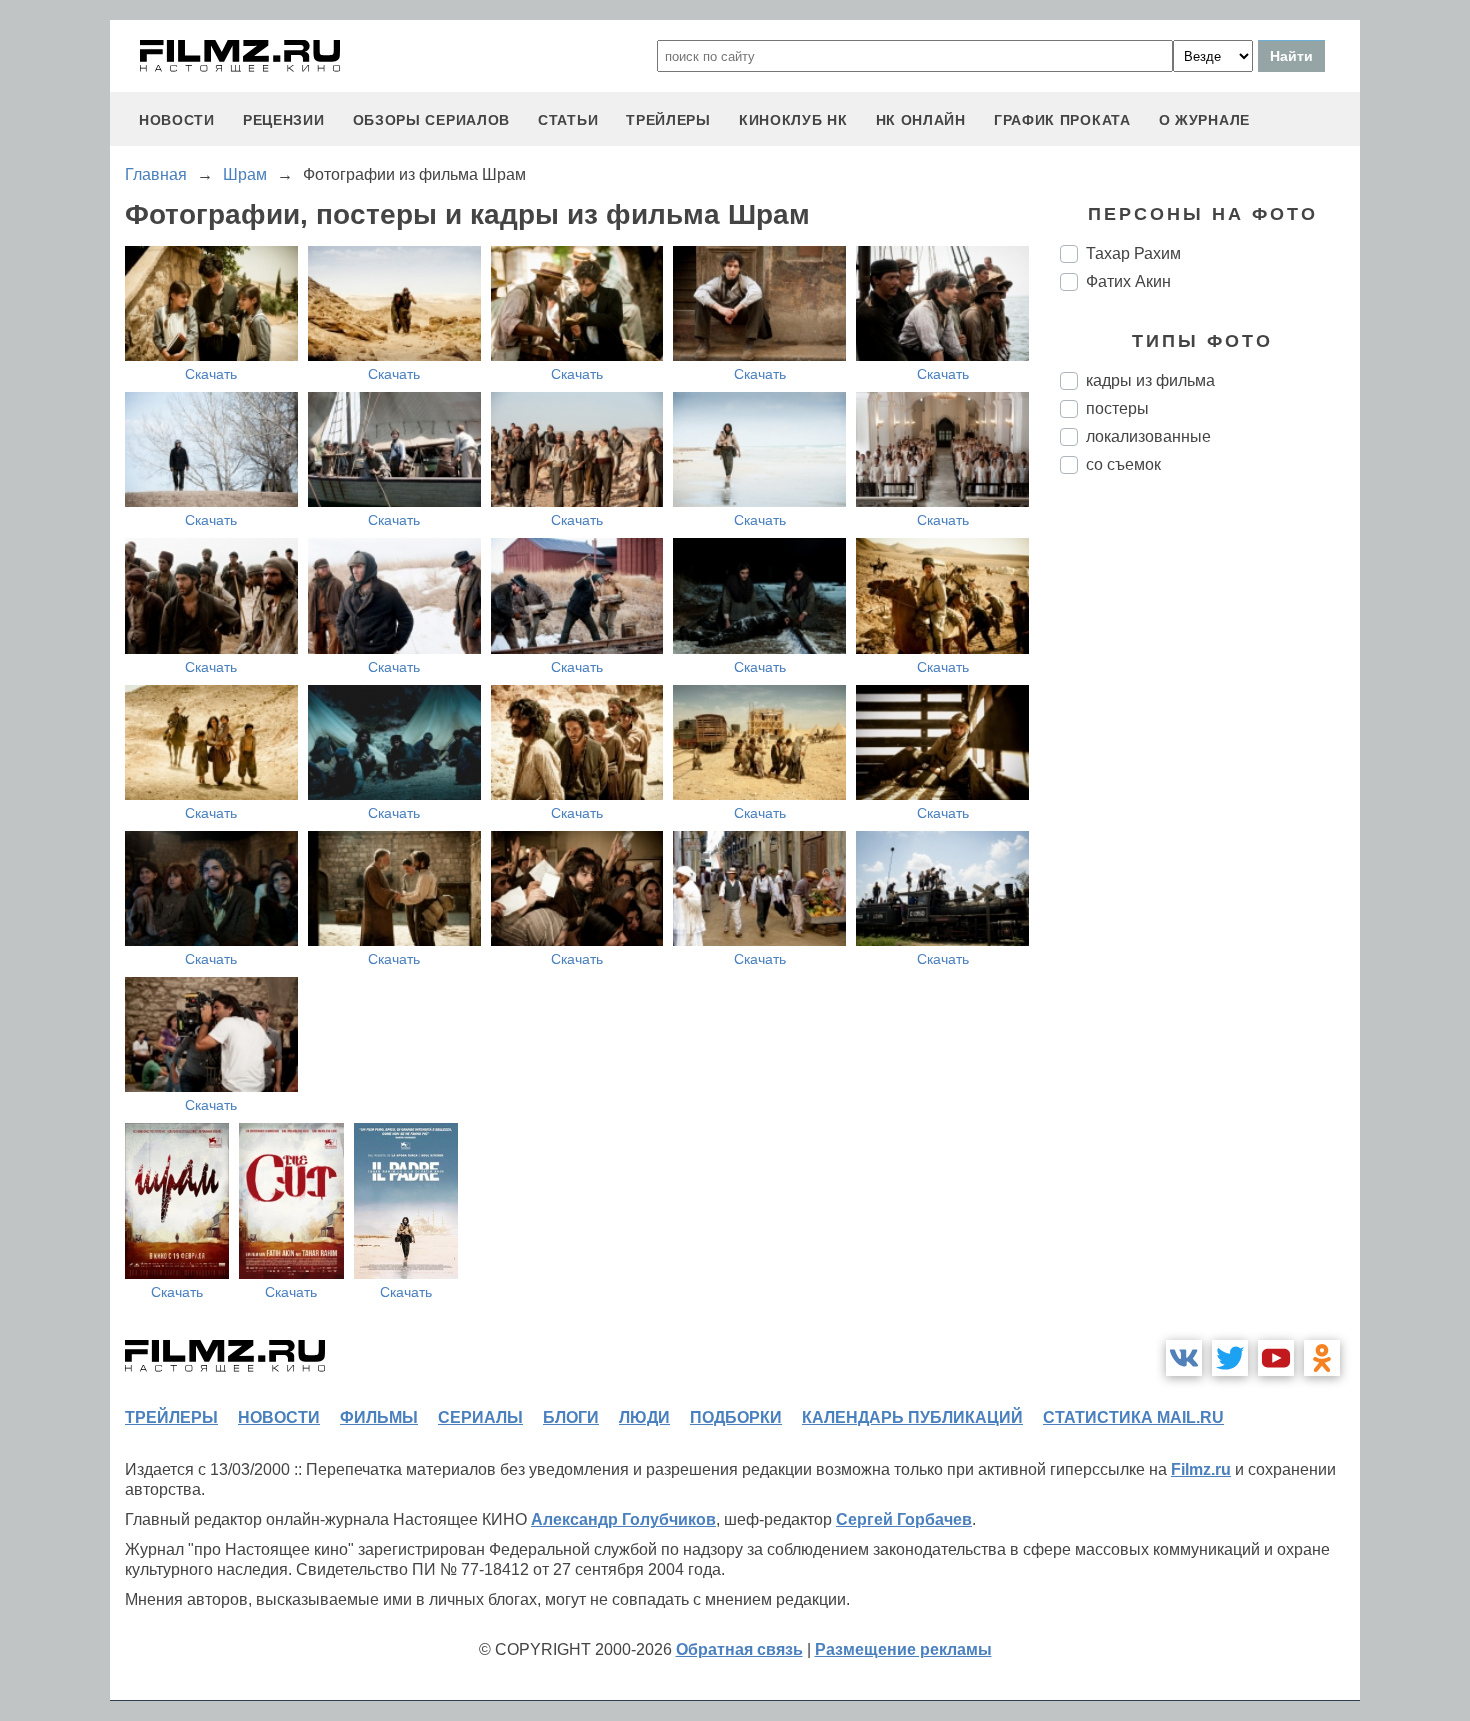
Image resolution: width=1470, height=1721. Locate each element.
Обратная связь (739, 1649)
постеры (1117, 408)
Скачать (211, 374)
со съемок (1123, 464)
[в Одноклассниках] (1322, 1358)
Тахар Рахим (1133, 253)
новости (177, 120)
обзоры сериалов (432, 120)
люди (644, 1417)
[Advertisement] (1210, 824)
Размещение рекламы (903, 1649)
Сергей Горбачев (904, 1519)
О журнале (1204, 120)
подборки (736, 1417)
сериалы (480, 1417)
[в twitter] (1230, 1358)
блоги (571, 1417)
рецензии (284, 120)
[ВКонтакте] (1184, 1358)
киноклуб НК (793, 120)
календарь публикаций (912, 1417)
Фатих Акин (1128, 281)
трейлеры (668, 120)
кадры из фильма (1150, 380)
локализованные (1148, 436)
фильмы (379, 1417)
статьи (568, 120)
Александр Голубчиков (623, 1519)
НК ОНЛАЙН (921, 120)
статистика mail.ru (1133, 1417)
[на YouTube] (1276, 1358)
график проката (1062, 120)
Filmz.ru (1201, 1469)
